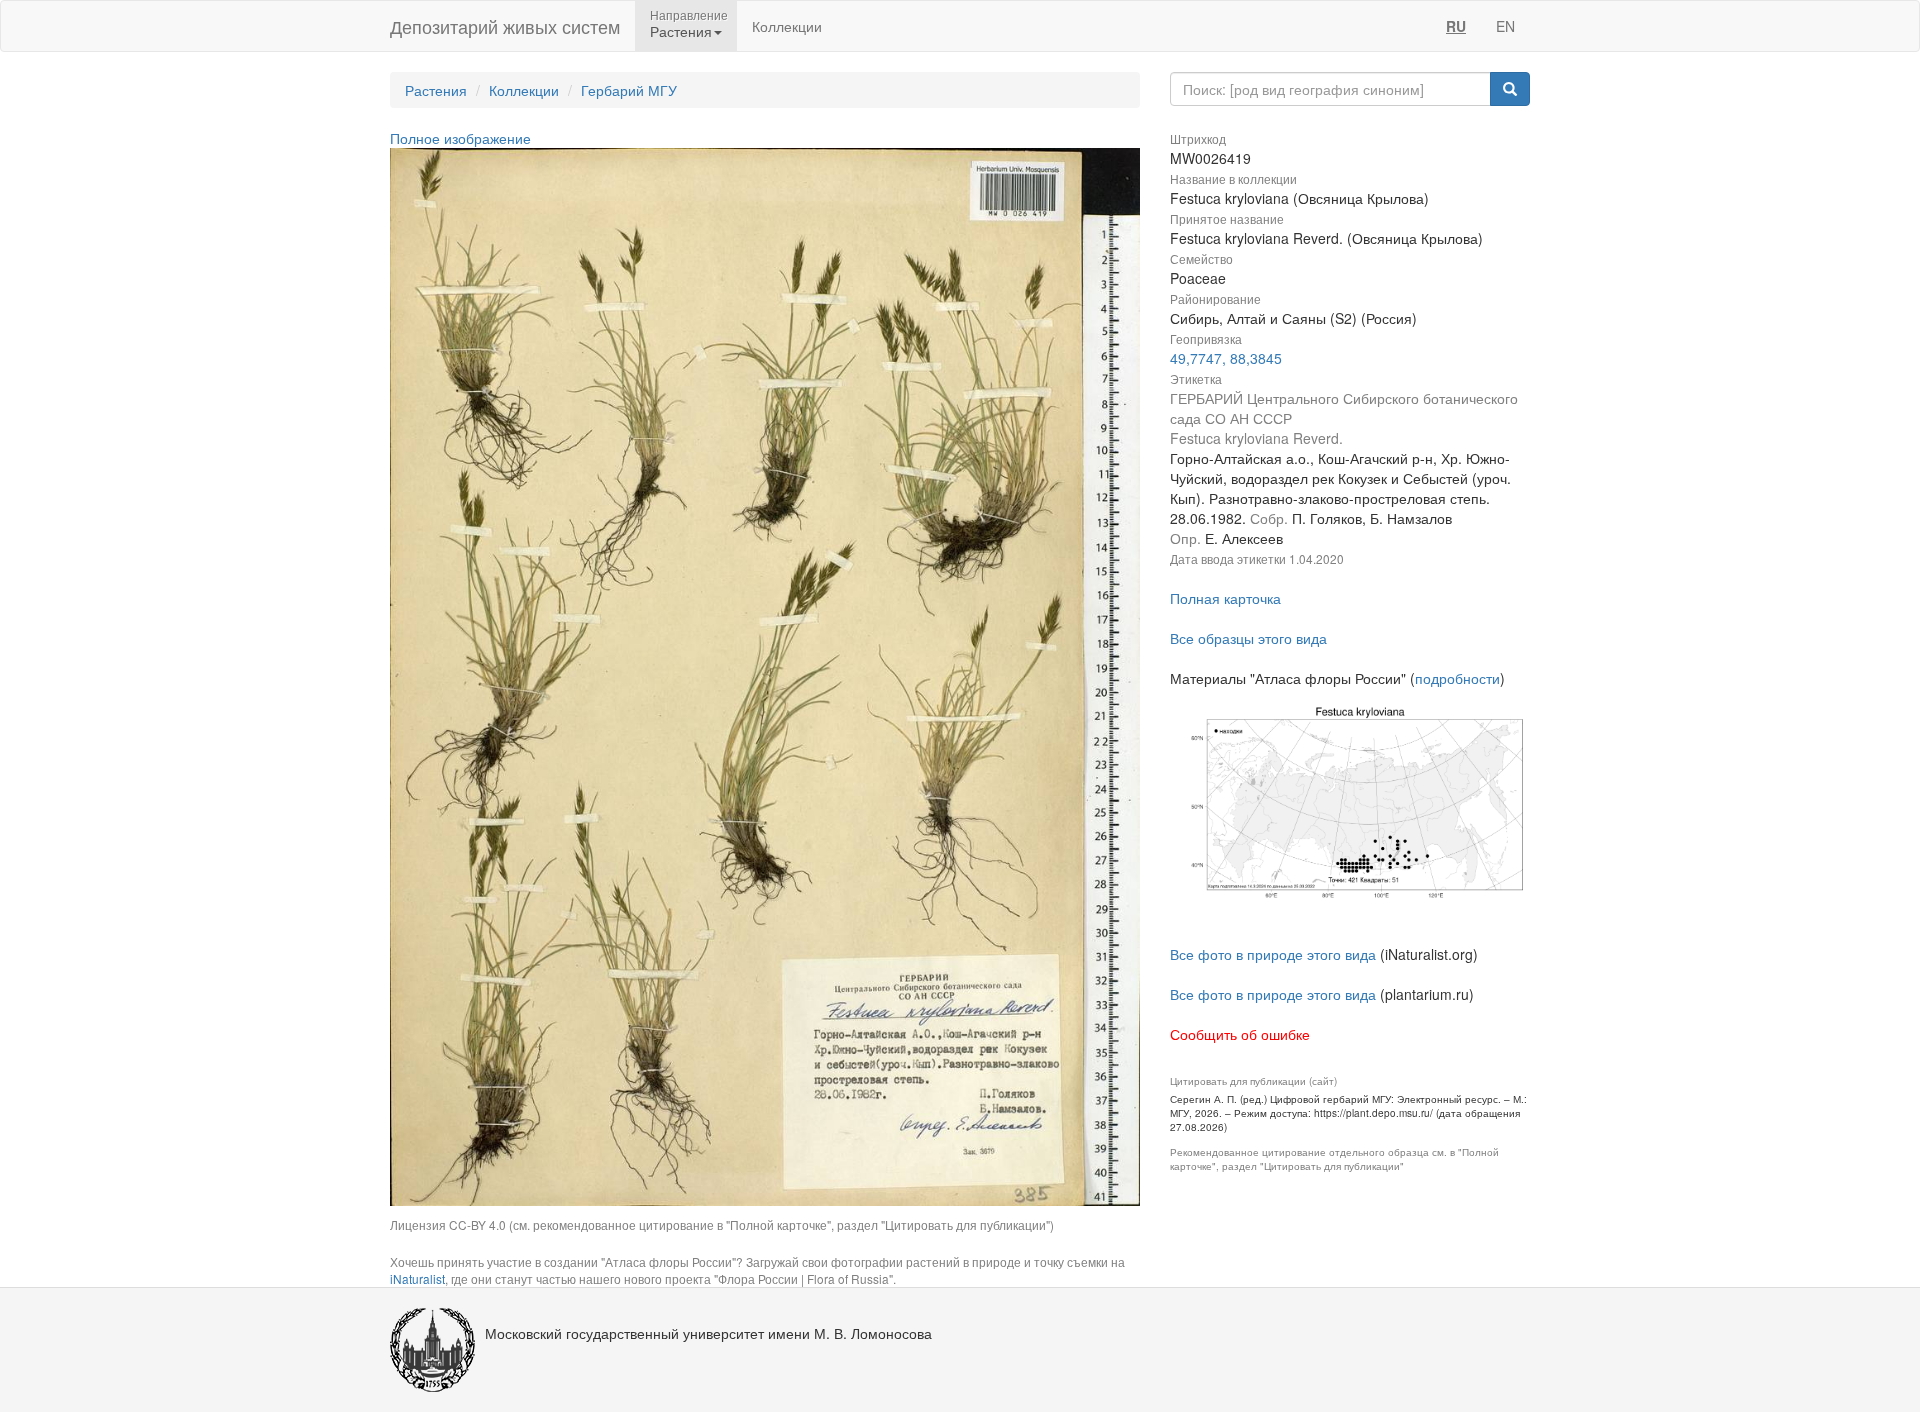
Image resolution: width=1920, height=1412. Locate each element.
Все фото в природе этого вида (1273, 954)
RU (1456, 26)
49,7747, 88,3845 (1226, 358)
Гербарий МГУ (629, 90)
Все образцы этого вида (1248, 638)
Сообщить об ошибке (1240, 1034)
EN (1505, 26)
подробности (1457, 678)
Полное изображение (460, 138)
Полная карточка (1225, 598)
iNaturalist (417, 1278)
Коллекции (787, 26)
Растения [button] (681, 31)
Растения (436, 90)
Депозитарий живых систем (505, 26)
